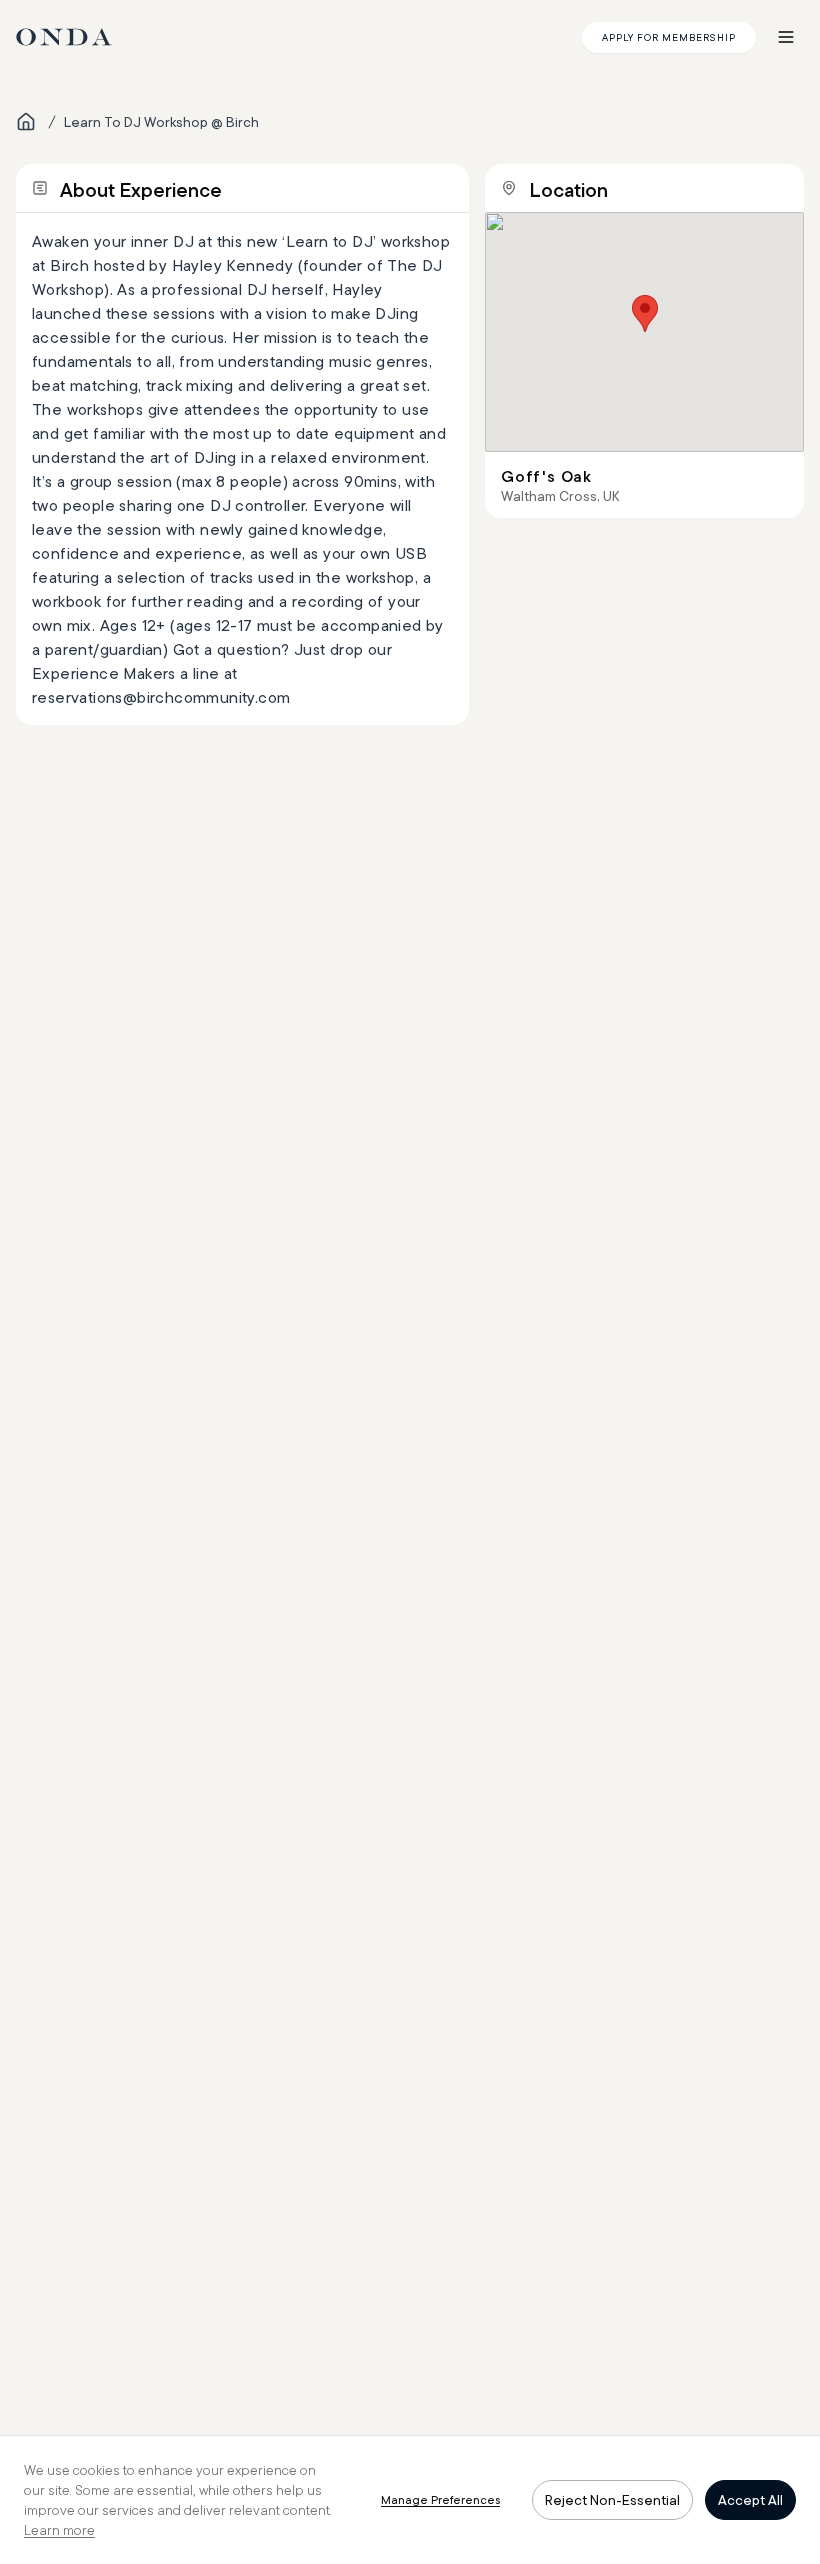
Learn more (59, 2530)
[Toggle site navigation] (786, 37)
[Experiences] (26, 122)
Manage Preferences (440, 2499)
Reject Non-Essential (612, 2500)
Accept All (750, 2500)
